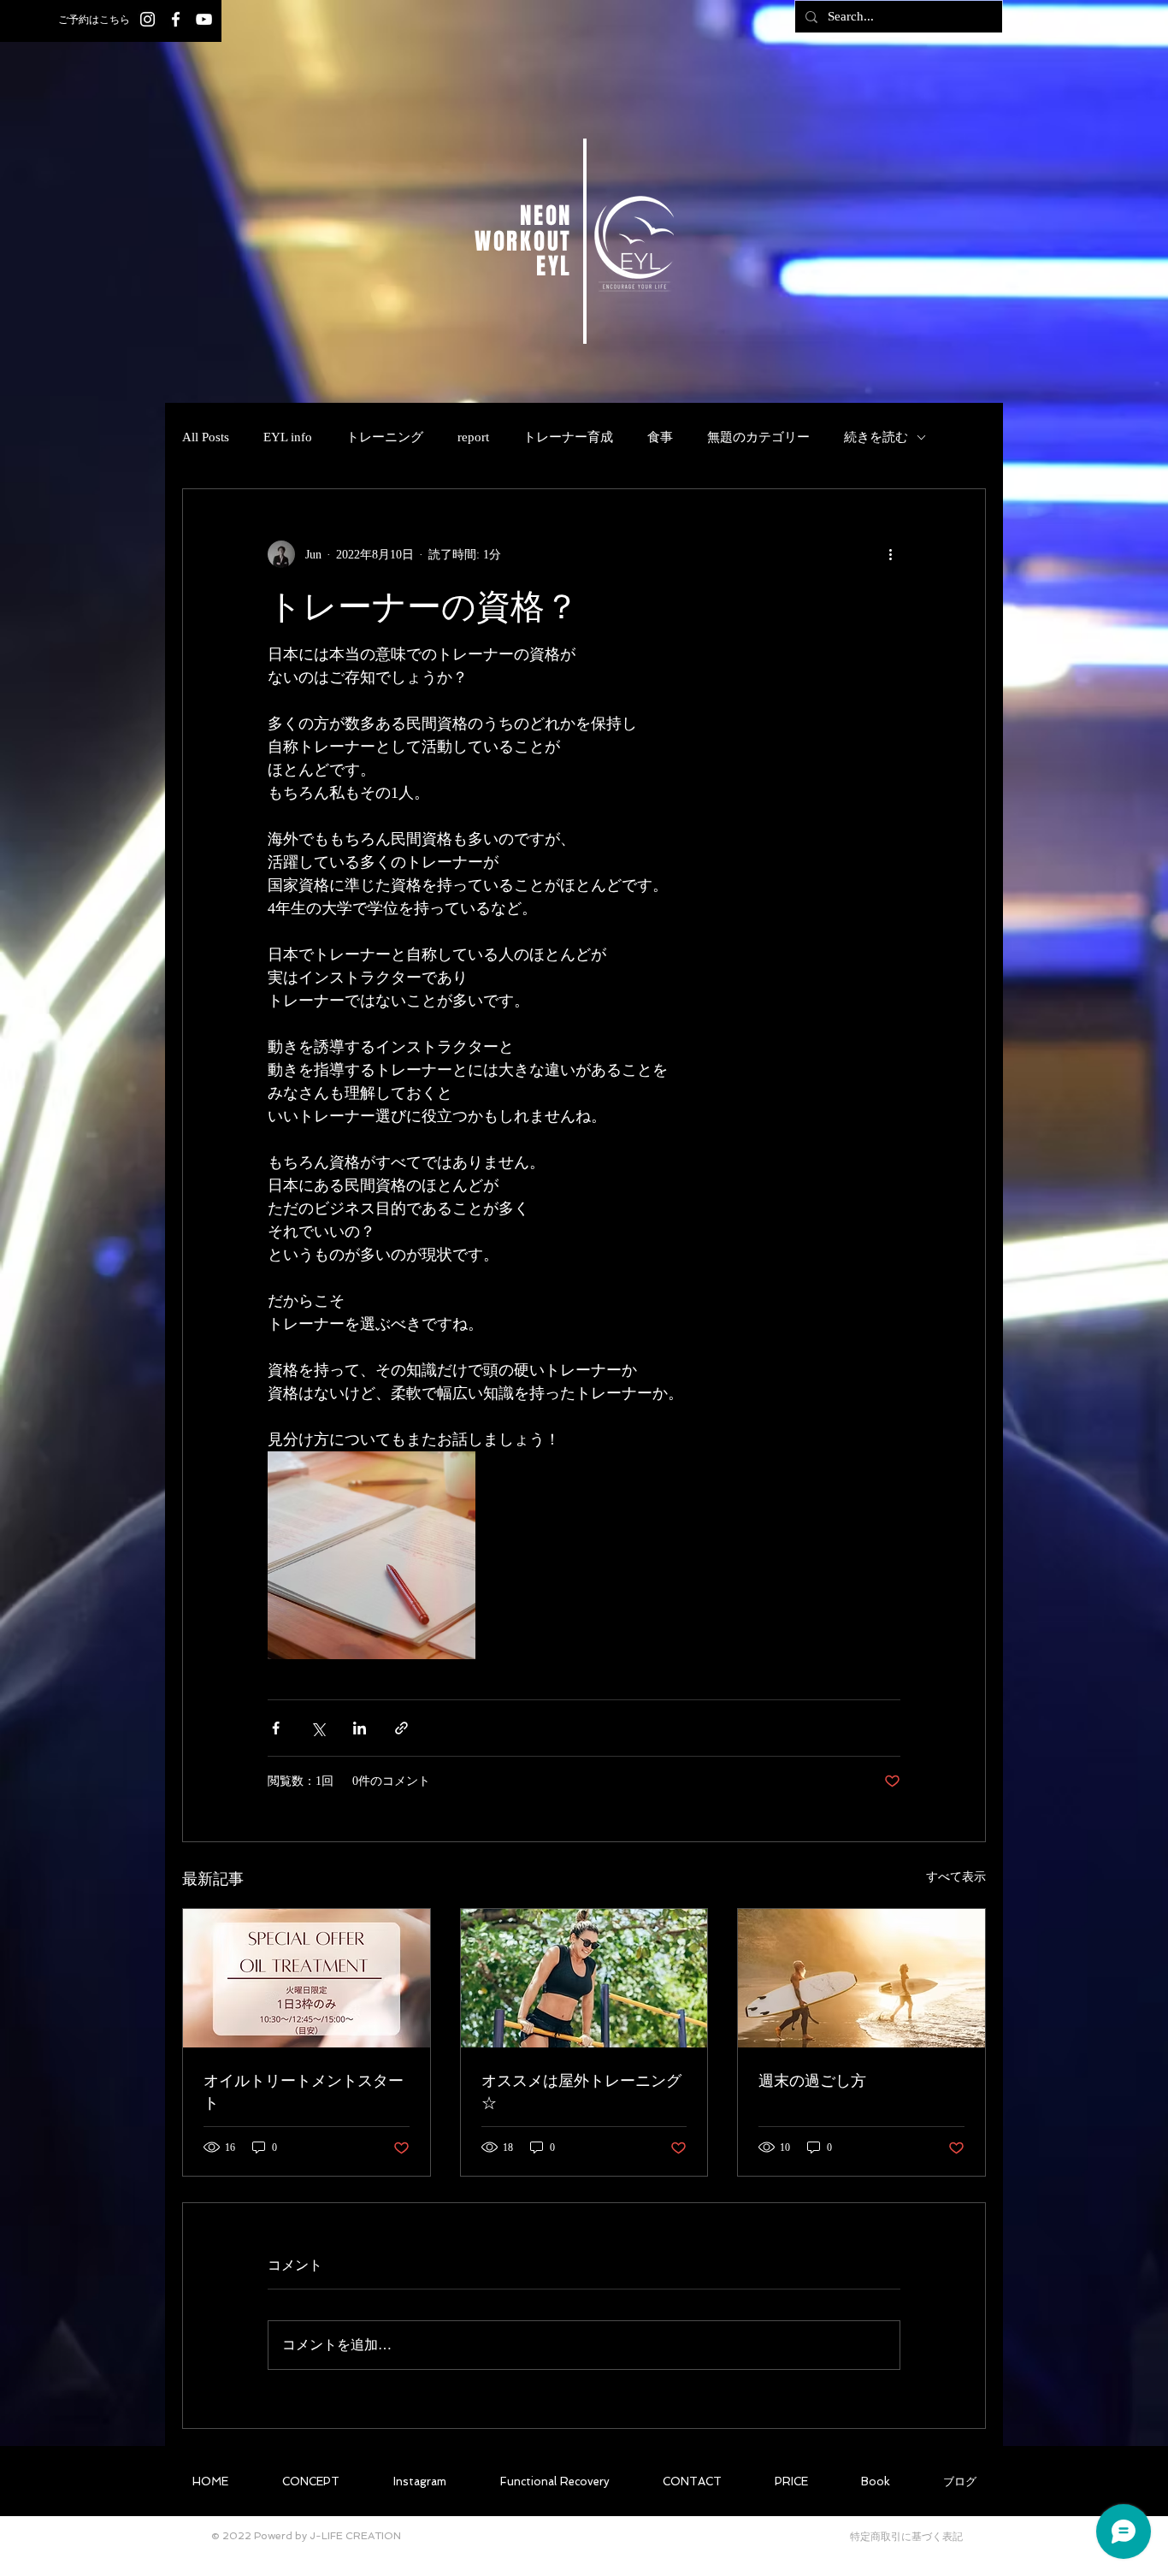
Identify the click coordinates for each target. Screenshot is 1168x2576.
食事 (660, 437)
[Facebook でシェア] (276, 1728)
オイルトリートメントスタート (304, 2091)
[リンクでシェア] (401, 1728)
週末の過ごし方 (812, 2080)
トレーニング (385, 437)
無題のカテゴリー (758, 437)
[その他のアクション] (890, 554)
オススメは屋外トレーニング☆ (581, 2091)
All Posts (206, 437)
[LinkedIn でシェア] (360, 1728)
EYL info (288, 437)
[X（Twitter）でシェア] (318, 1728)
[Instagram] (147, 19)
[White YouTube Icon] (204, 19)
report (473, 437)
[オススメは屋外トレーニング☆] (584, 1978)
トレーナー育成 (568, 437)
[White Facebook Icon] (176, 19)
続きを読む (876, 437)
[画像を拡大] (372, 1555)
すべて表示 (956, 1877)
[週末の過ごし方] (861, 1978)
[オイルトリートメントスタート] (307, 1978)
